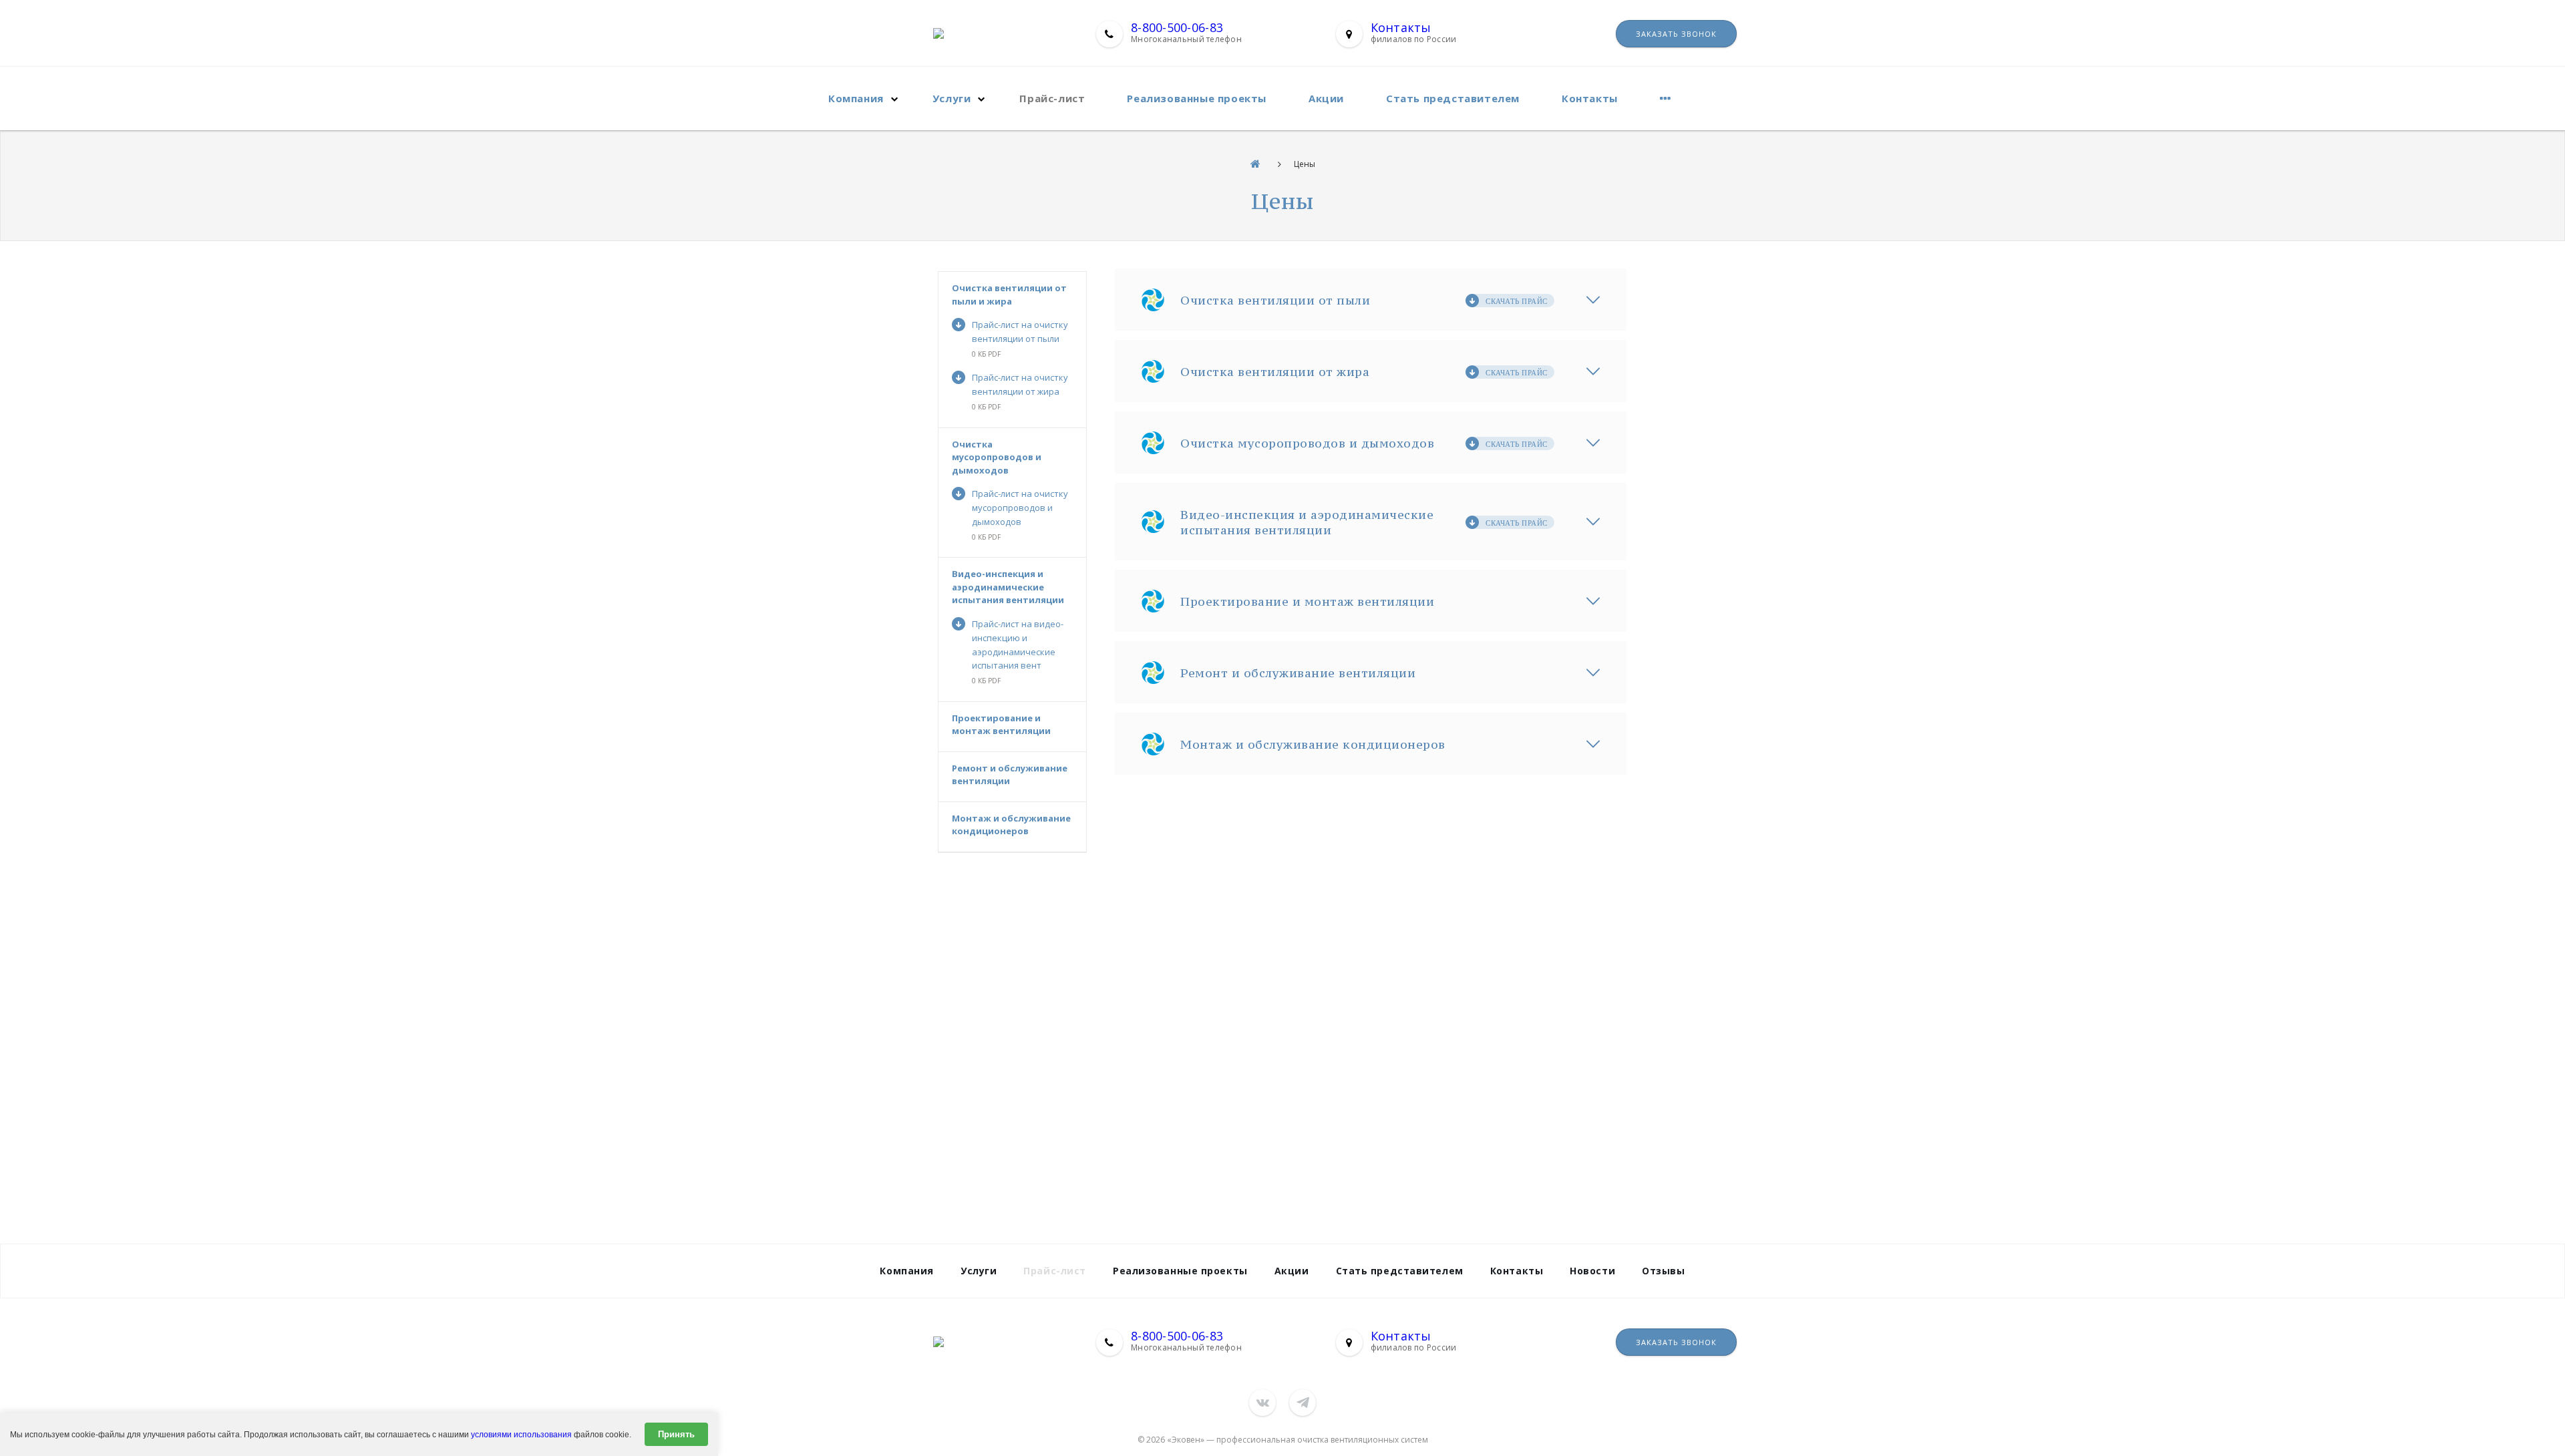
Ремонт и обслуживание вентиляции (1010, 775)
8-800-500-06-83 (1177, 27)
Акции (1326, 98)
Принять (676, 1434)
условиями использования (521, 1435)
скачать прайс (1517, 301)
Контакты (1401, 27)
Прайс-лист (1052, 98)
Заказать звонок (1676, 34)
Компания (856, 98)
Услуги (952, 98)
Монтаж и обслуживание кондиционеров (1011, 825)
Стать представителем (1453, 98)
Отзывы (1663, 1271)
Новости (1592, 1271)
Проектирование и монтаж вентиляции (1001, 725)
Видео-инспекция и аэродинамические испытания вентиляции (1008, 587)
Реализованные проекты (1197, 98)
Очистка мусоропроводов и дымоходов (997, 457)
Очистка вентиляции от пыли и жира (1009, 295)
